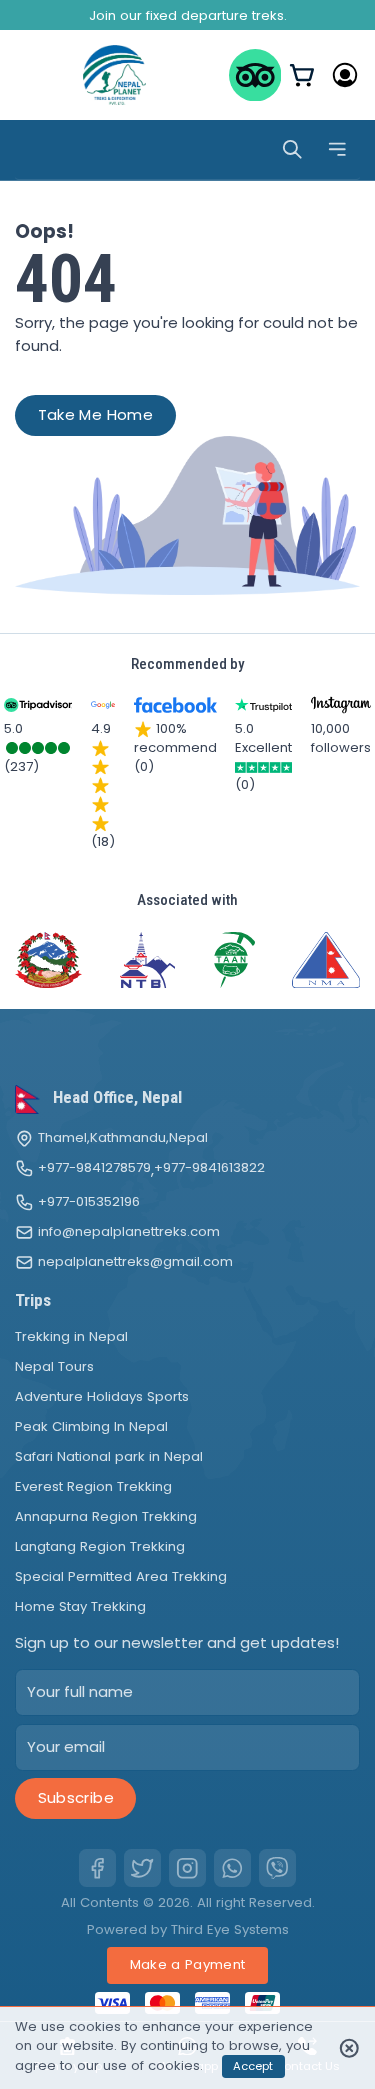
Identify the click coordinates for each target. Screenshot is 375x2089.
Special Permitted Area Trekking (121, 1576)
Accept (253, 2066)
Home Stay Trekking (80, 1606)
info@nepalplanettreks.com (129, 1232)
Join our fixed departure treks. (188, 15)
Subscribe (76, 1797)
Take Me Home (96, 414)
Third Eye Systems (230, 1929)
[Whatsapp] (233, 1868)
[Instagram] (188, 1868)
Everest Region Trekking (93, 1486)
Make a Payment (188, 1964)
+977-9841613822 (209, 1168)
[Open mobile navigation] (337, 149)
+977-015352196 (89, 1202)
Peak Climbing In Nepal (91, 1426)
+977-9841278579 (94, 1168)
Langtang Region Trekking (100, 1546)
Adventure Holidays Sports (102, 1396)
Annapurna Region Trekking (106, 1516)
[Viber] (278, 1868)
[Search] (292, 149)
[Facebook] (98, 1868)
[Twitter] (143, 1868)
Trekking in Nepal (71, 1336)
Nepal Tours (54, 1366)
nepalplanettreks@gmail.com (135, 1262)
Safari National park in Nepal (109, 1456)
